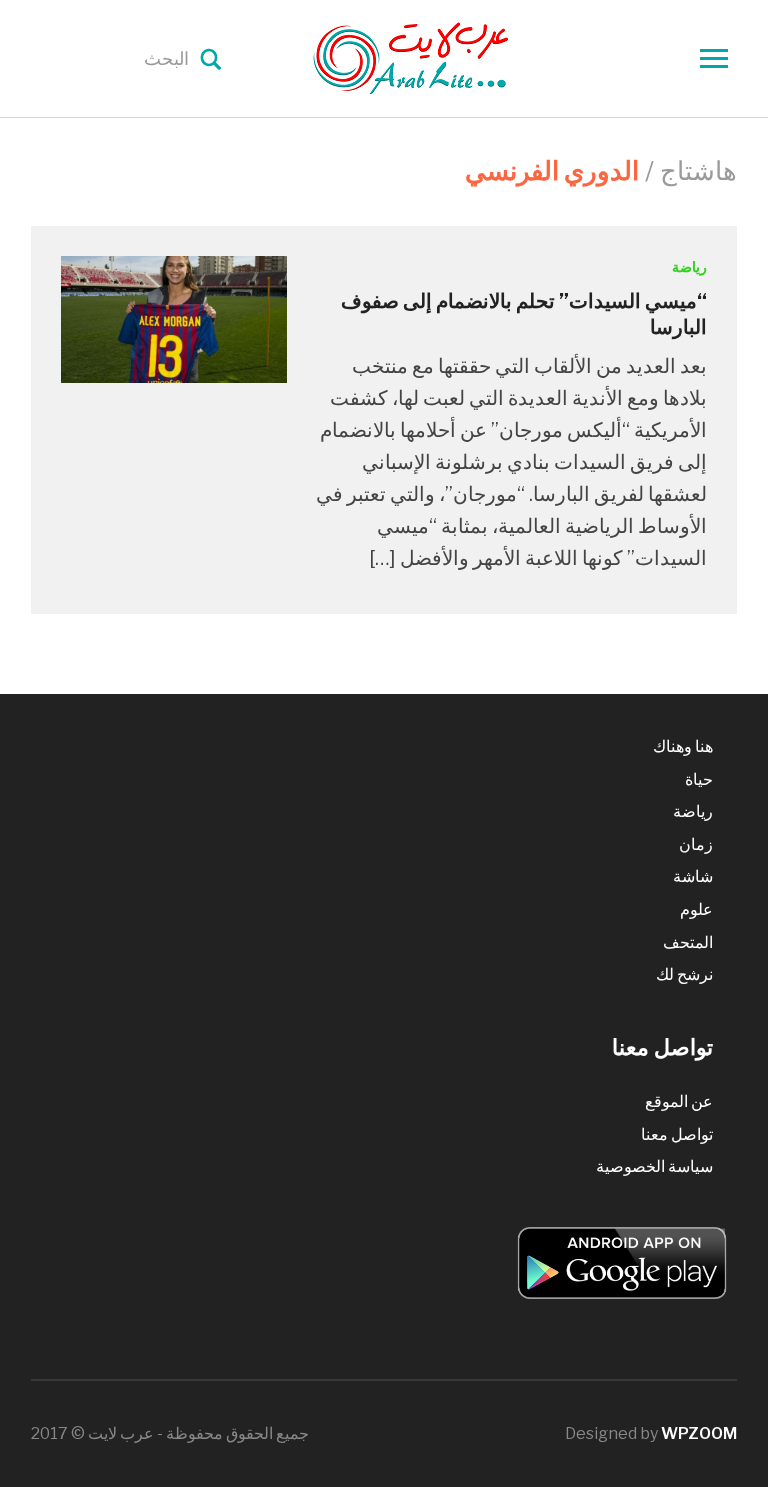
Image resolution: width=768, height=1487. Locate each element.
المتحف (688, 942)
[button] (174, 319)
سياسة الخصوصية (654, 1166)
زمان (696, 844)
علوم (696, 909)
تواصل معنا (677, 1134)
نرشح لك (684, 974)
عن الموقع (679, 1101)
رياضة (689, 266)
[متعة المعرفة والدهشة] (461, 57)
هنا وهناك (683, 746)
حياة (699, 779)
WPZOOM (699, 1433)
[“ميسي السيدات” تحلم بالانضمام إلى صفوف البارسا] (174, 318)
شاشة (693, 876)
